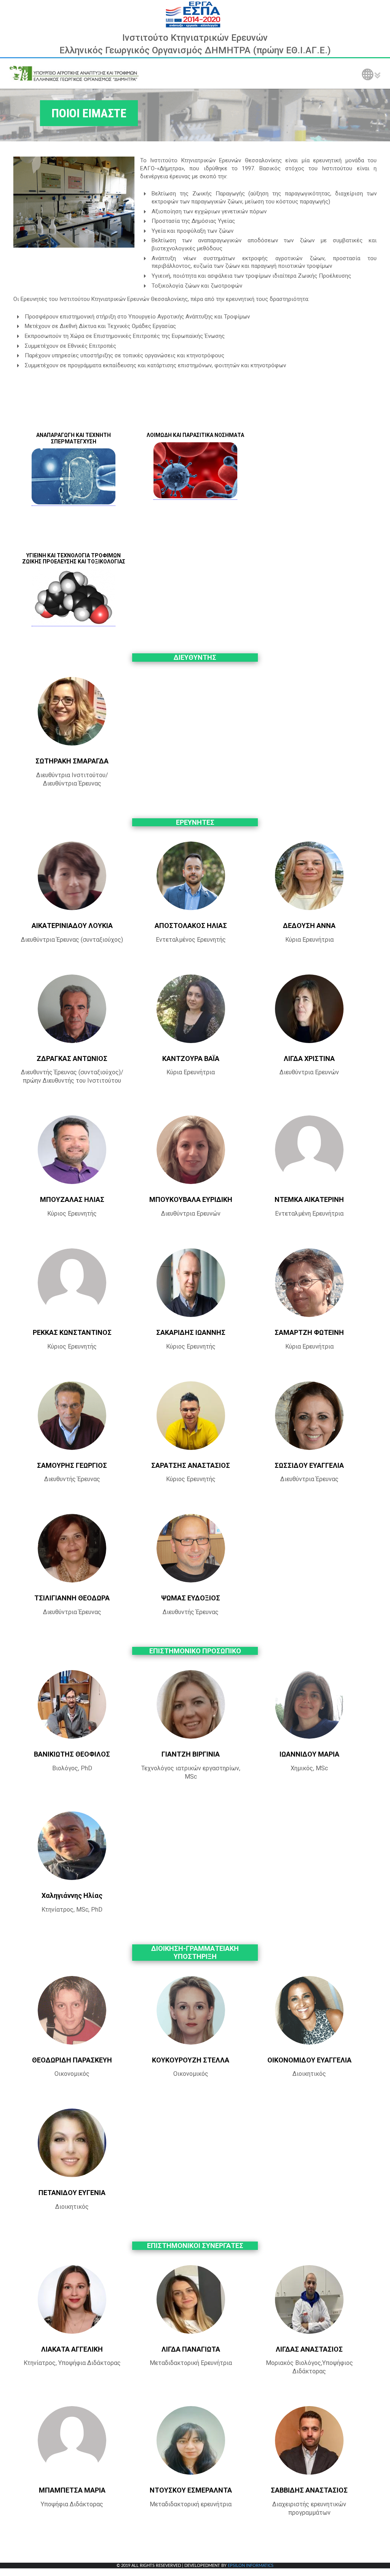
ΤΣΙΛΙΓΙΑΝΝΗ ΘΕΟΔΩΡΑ (72, 1598)
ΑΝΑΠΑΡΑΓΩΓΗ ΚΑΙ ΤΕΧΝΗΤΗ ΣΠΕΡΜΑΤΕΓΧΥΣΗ (74, 438)
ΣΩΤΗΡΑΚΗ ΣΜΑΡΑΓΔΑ (72, 761)
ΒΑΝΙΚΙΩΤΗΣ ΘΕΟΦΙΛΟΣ (72, 1754)
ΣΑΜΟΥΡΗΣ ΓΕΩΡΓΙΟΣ (72, 1465)
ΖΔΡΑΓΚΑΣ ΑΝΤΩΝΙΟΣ (72, 1058)
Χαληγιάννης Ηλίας (72, 1895)
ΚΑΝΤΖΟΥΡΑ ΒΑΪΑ (191, 1058)
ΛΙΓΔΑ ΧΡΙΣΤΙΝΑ (309, 1058)
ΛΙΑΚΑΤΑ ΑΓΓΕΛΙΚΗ (72, 2349)
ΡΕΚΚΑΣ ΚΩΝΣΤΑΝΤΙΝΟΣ (72, 1332)
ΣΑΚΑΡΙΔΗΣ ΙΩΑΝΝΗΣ (191, 1332)
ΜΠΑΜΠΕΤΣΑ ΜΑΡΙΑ (72, 2490)
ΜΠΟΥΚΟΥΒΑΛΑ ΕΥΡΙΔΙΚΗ (191, 1199)
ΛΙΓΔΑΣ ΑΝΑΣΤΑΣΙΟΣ (309, 2349)
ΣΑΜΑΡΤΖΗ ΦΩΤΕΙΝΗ (309, 1332)
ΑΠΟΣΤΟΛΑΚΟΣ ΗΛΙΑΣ (191, 926)
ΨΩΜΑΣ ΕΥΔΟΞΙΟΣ (191, 1598)
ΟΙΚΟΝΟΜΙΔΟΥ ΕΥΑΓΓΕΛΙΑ (309, 2060)
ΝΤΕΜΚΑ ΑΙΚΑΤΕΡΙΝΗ (309, 1199)
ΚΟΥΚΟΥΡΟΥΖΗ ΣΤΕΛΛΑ (191, 2060)
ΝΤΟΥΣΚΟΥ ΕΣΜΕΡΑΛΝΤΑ (191, 2490)
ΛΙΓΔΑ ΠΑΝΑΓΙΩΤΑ (191, 2349)
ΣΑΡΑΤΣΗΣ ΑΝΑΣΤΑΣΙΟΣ (191, 1465)
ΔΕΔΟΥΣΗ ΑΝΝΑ (309, 926)
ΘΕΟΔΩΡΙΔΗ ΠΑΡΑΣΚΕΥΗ (72, 2060)
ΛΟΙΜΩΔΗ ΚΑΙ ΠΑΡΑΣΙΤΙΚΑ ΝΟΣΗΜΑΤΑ (195, 435)
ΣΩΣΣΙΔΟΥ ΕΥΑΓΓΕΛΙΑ (309, 1465)
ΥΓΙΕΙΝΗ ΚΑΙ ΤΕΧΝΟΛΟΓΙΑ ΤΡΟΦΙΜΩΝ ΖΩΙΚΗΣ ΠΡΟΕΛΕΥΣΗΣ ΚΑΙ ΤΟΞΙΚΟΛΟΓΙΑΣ (74, 559)
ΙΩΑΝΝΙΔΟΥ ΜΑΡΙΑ (309, 1754)
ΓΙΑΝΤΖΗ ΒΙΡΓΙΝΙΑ (191, 1754)
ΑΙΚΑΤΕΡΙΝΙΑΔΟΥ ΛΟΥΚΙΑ (72, 926)
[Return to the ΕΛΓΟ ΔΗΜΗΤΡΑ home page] (74, 74)
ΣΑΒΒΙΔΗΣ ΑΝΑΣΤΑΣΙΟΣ (309, 2490)
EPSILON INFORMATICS (251, 2566)
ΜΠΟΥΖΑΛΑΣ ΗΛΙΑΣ (72, 1199)
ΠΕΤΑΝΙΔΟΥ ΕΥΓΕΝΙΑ (72, 2193)
